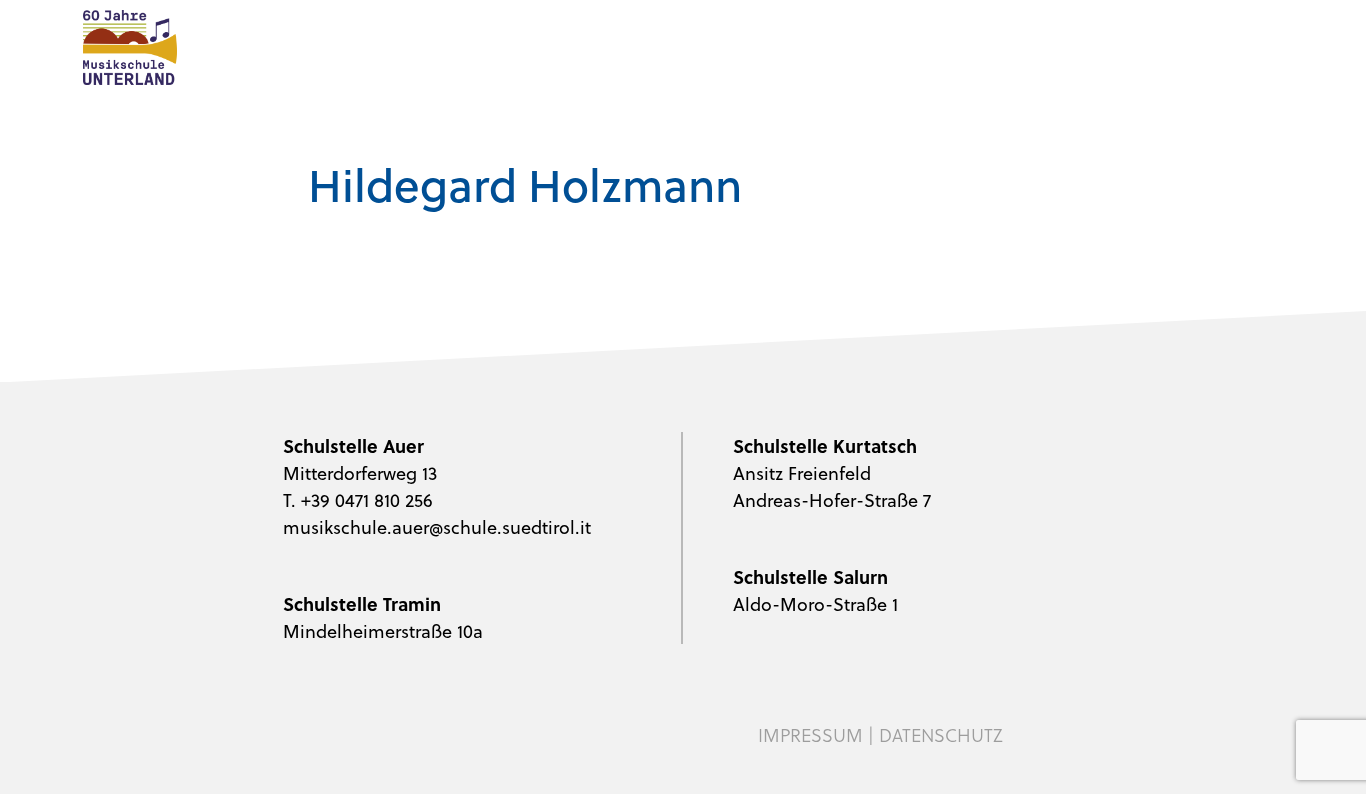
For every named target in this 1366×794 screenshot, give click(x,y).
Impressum (810, 735)
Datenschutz (941, 735)
